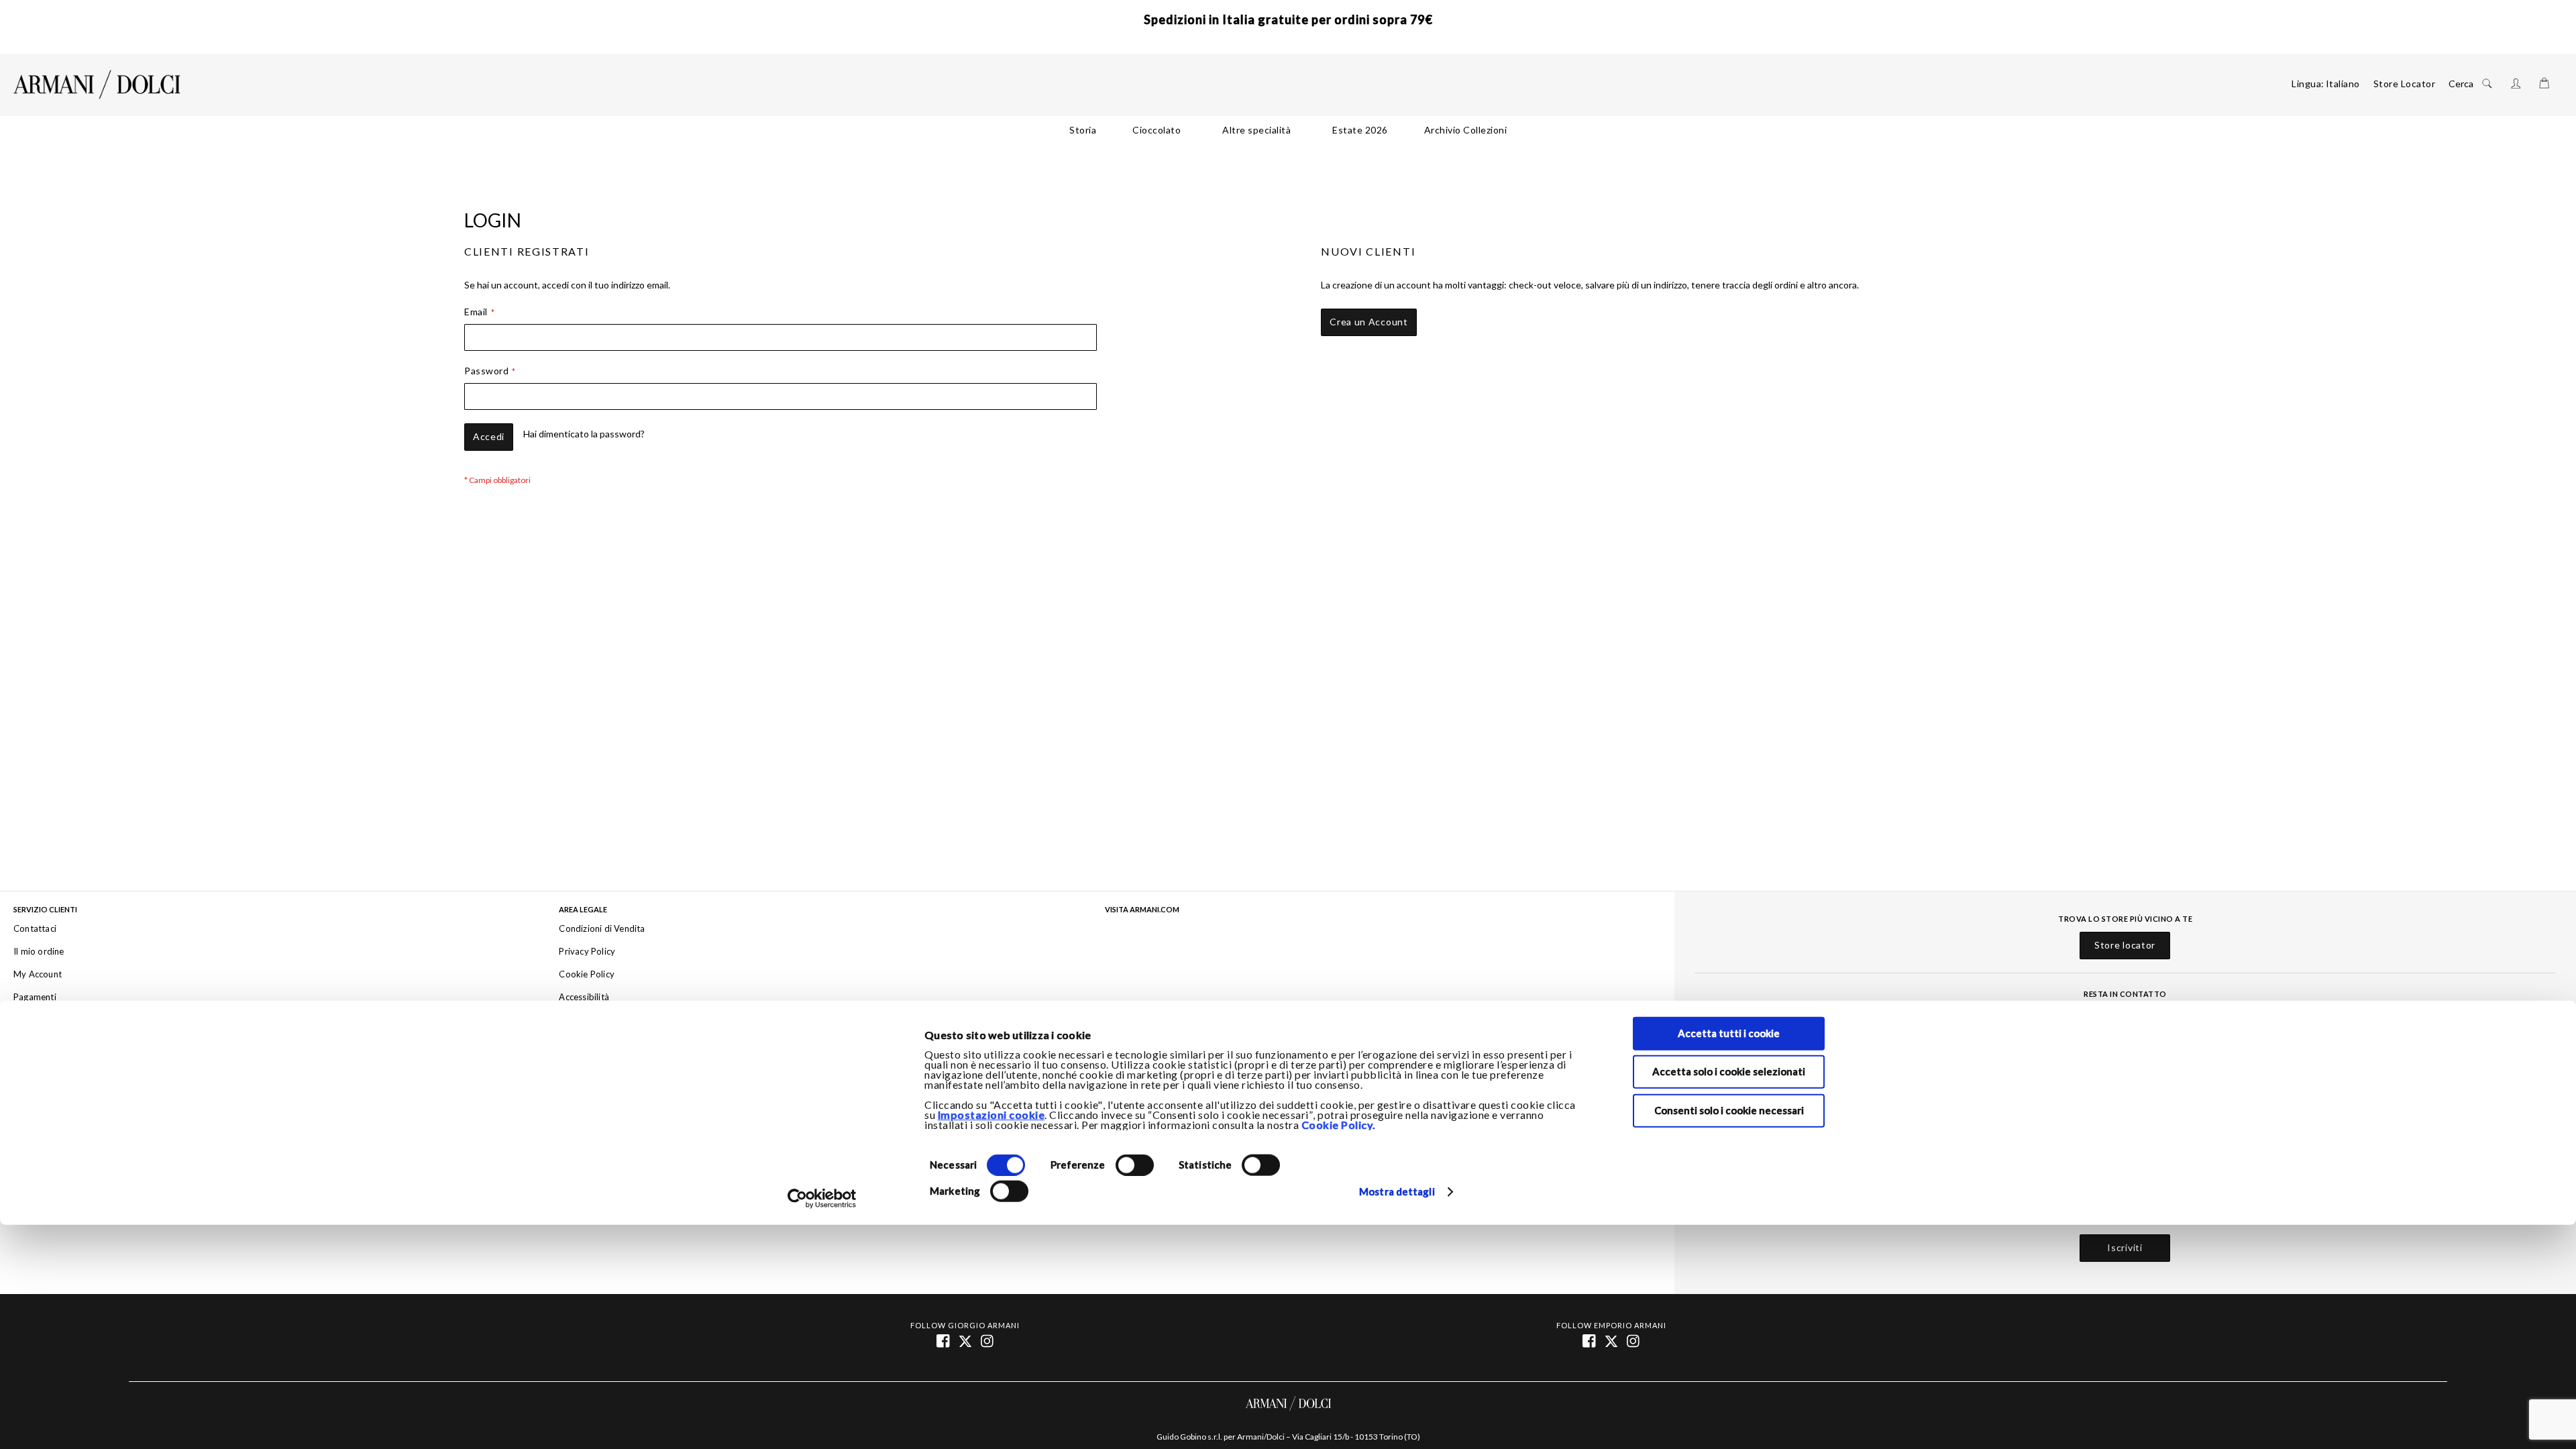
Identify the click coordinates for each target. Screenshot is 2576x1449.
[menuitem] (1083, 130)
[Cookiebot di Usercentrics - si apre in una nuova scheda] (822, 1199)
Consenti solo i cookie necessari (1729, 1110)
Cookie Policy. (1339, 1125)
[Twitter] (1612, 1340)
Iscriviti (2125, 1248)
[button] (2343, 84)
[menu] (1288, 130)
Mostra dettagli (1397, 1192)
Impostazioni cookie (991, 1115)
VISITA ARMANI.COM (1142, 910)
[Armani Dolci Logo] (97, 85)
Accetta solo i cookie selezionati (1729, 1072)
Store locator (2125, 945)
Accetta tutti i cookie (1729, 1033)
